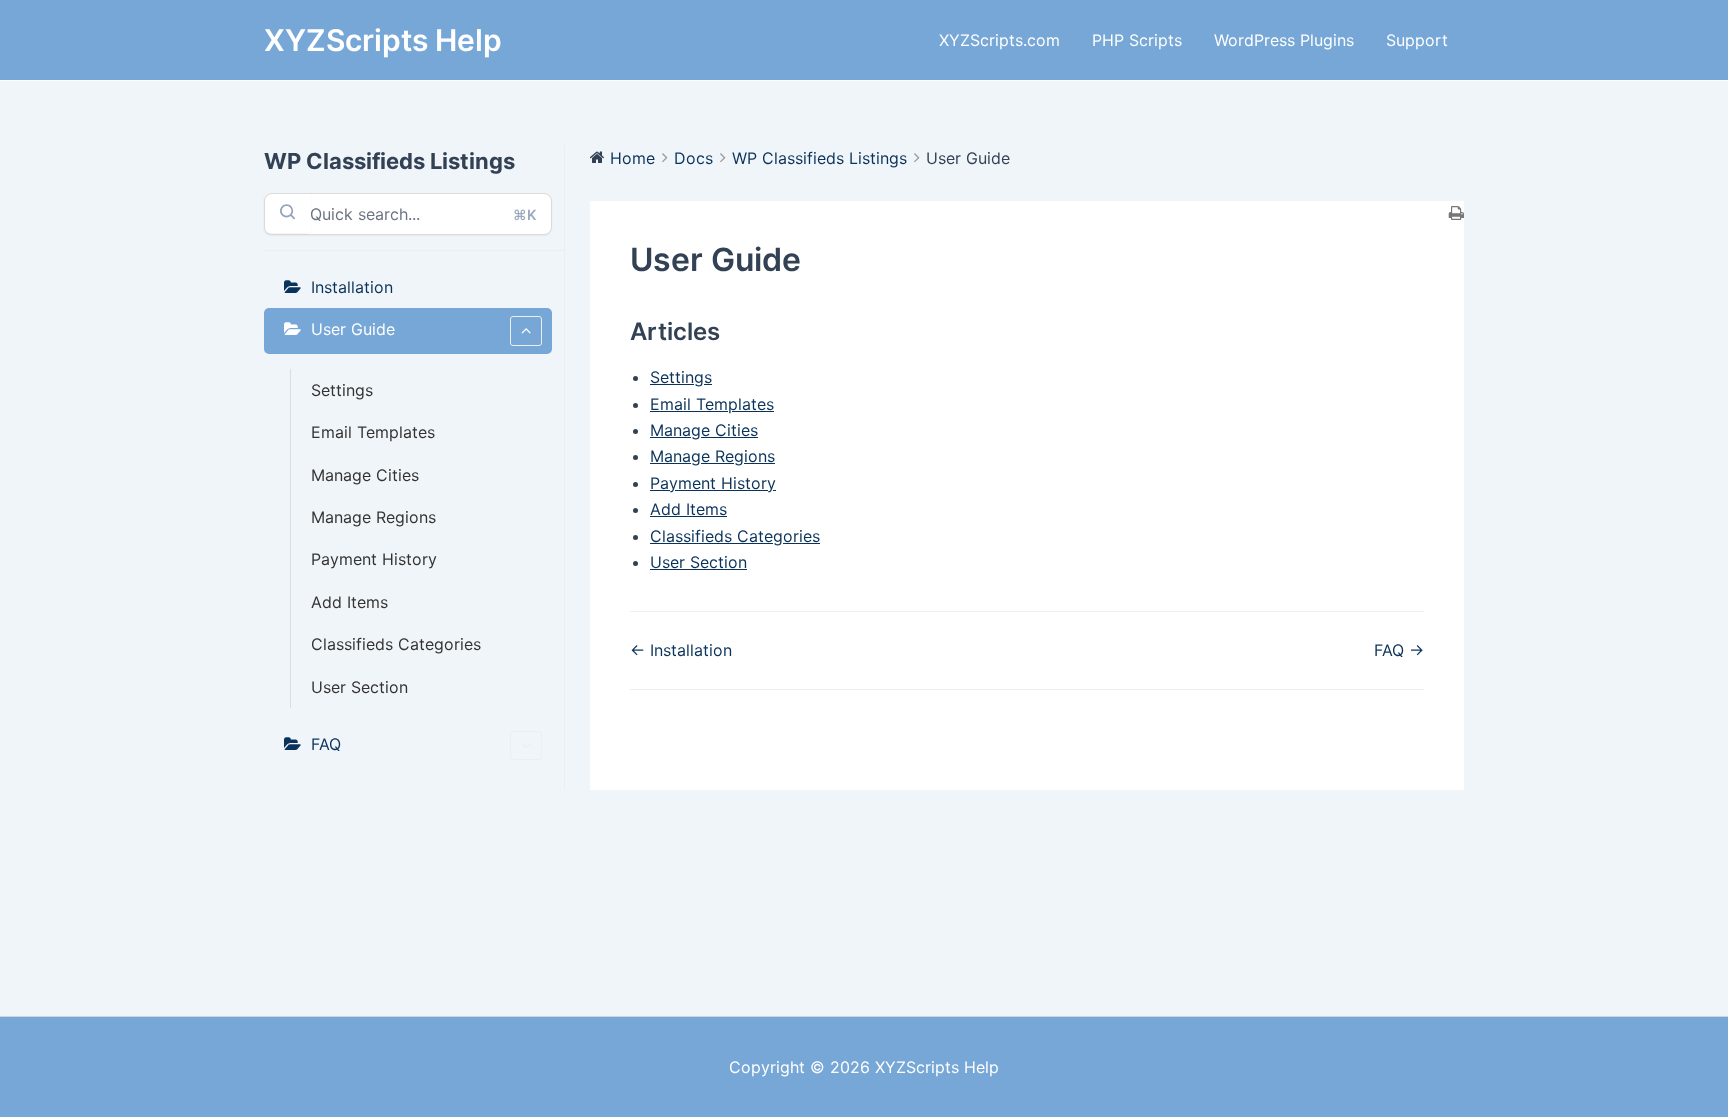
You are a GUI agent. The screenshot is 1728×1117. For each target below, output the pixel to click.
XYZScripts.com (999, 40)
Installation (352, 287)
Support (1417, 40)
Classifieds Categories (396, 644)
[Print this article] (1456, 214)
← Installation (681, 650)
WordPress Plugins (1284, 40)
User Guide (353, 329)
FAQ (326, 744)
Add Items (349, 602)
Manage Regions (373, 517)
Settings (342, 390)
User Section (359, 687)
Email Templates (373, 432)
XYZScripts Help (383, 40)
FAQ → (1399, 650)
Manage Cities (365, 475)
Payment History (374, 559)
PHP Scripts (1137, 40)
